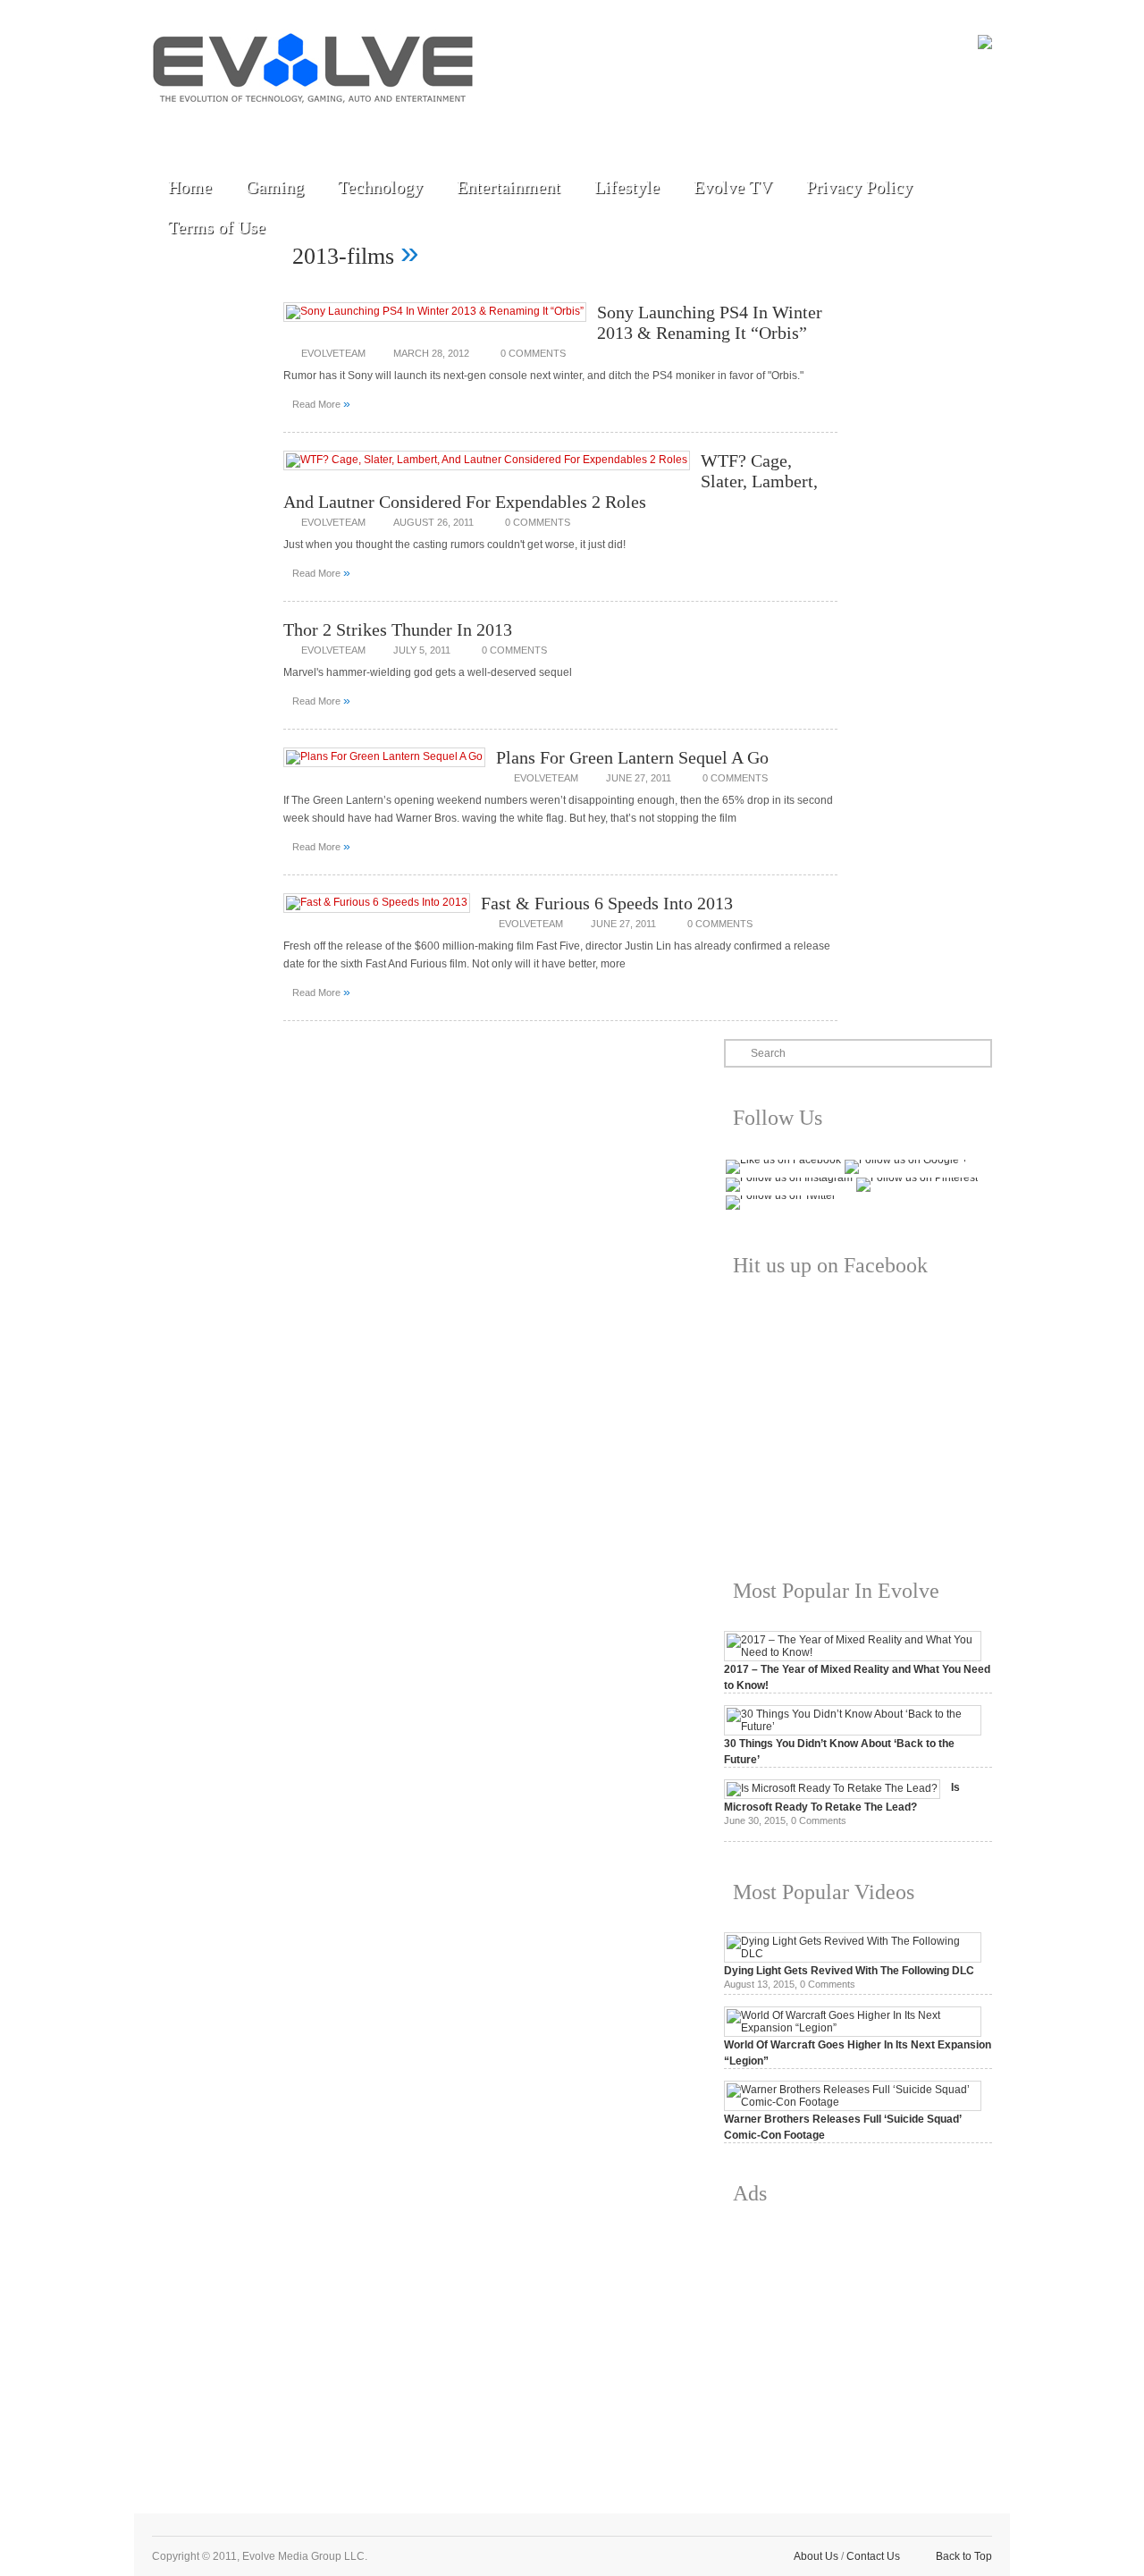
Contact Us (873, 2556)
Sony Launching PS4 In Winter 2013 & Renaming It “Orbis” (710, 322)
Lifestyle (627, 187)
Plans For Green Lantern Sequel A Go (632, 757)
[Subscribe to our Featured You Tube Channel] (255, 127)
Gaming (275, 187)
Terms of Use (217, 227)
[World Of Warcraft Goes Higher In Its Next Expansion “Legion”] (853, 2028)
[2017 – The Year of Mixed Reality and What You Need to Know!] (853, 1652)
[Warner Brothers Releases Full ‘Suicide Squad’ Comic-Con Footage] (853, 2102)
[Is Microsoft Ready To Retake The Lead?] (832, 1788)
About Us (816, 2556)
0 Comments (533, 353)
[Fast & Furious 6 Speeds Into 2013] (377, 902)
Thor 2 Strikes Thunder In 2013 (398, 629)
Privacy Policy (859, 187)
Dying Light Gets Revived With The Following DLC (849, 1971)
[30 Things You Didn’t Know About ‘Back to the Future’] (853, 1727)
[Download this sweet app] (378, 127)
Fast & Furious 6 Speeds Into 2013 (607, 903)
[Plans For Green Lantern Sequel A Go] (384, 756)
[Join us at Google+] (296, 127)
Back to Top (964, 2556)
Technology (380, 187)
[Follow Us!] (172, 127)
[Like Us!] (214, 127)
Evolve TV (733, 187)
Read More (321, 403)
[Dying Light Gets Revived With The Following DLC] (853, 1954)
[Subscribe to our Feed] (337, 127)
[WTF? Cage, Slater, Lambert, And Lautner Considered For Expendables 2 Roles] (487, 460)
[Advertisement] (858, 2345)
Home (190, 187)
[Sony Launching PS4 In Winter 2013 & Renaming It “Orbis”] (435, 311)
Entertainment (509, 187)
